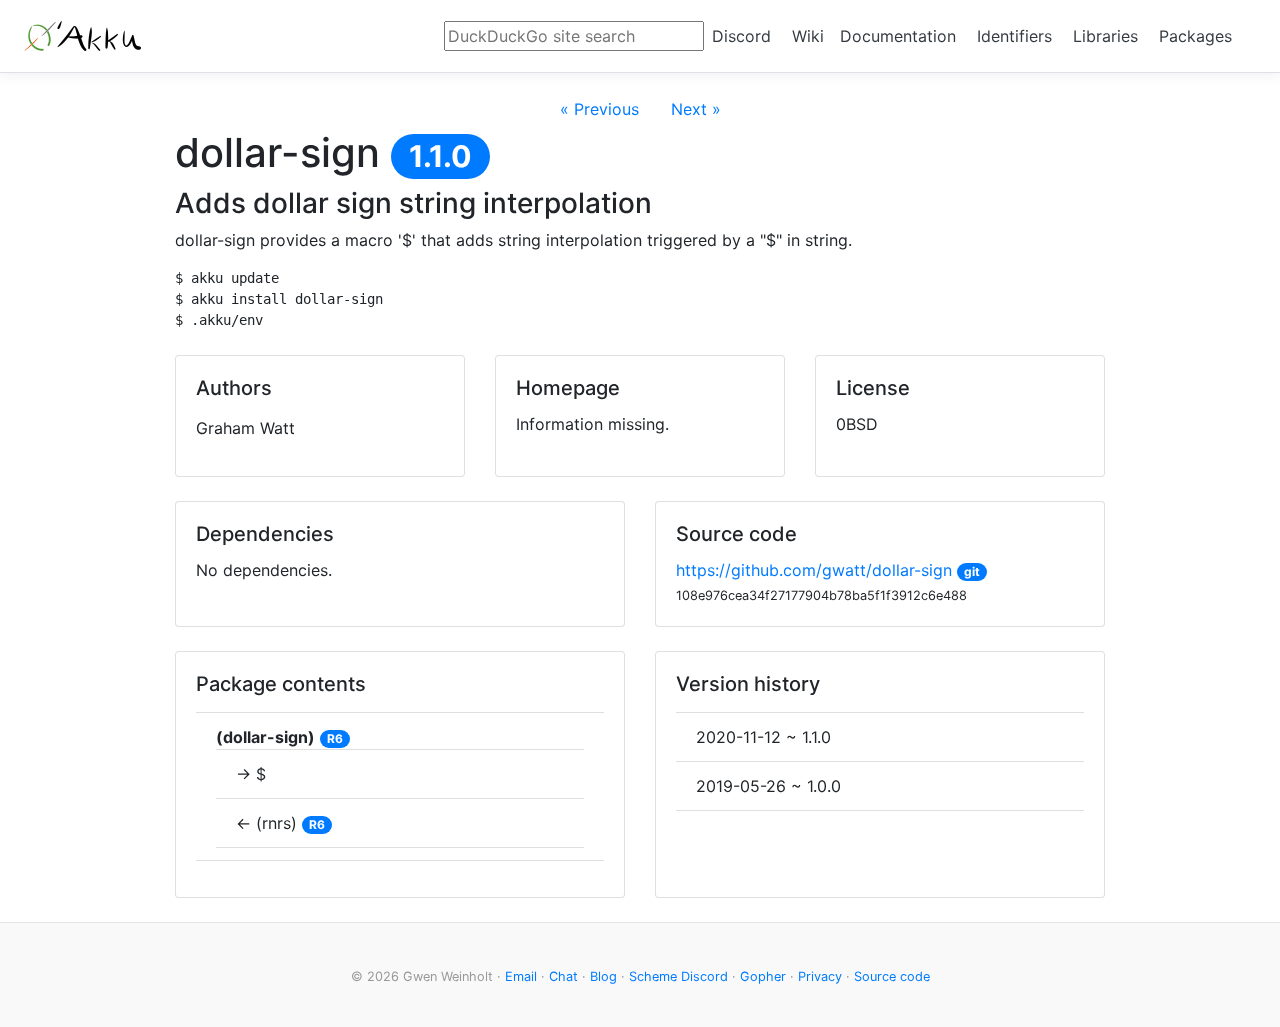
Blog (603, 976)
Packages (1195, 36)
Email (521, 976)
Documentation (898, 36)
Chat (563, 976)
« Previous (599, 109)
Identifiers (1014, 36)
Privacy (820, 976)
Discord (741, 36)
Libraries (1105, 36)
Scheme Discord (678, 976)
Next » (696, 109)
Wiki (808, 36)
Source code (892, 976)
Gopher (763, 976)
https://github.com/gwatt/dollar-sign (814, 570)
